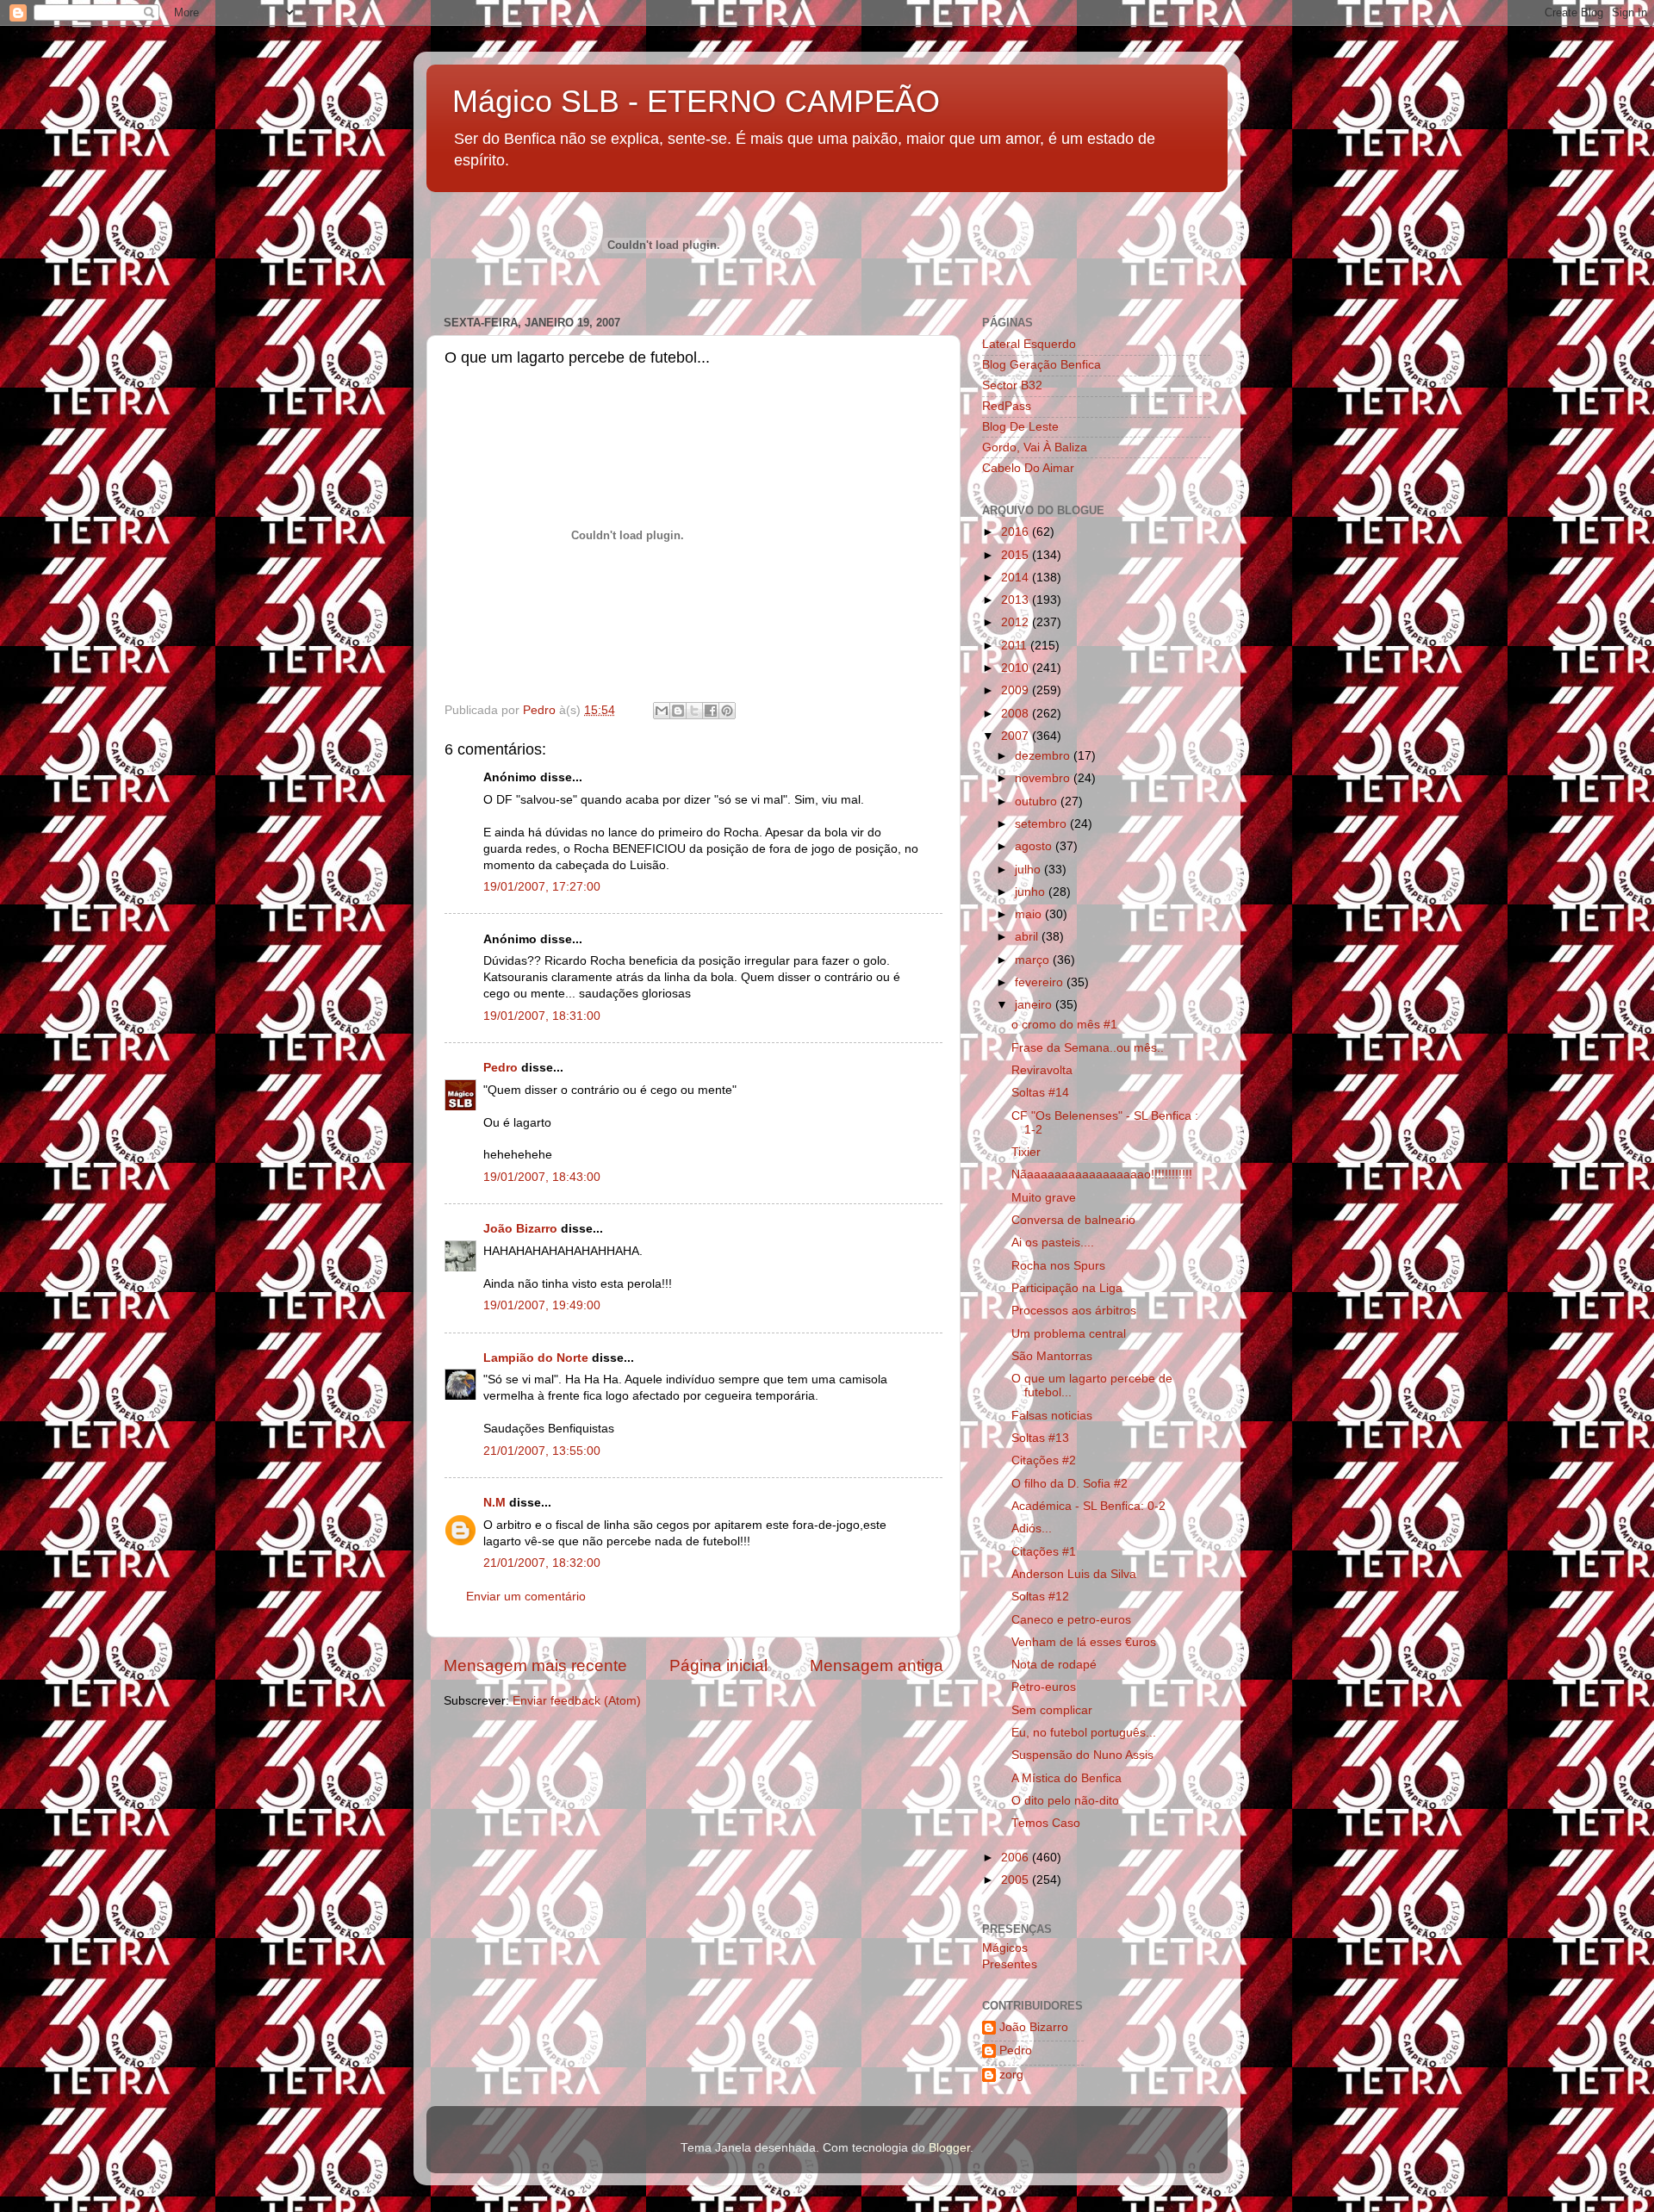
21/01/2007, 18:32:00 (542, 1563)
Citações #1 (1044, 1552)
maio (1030, 914)
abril (1028, 937)
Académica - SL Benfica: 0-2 (1088, 1506)
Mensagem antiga (877, 1665)
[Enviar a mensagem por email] (662, 711)
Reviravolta (1042, 1070)
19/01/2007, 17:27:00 (542, 887)
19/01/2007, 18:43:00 (542, 1177)
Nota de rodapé (1054, 1665)
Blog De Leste (1020, 427)
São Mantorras (1052, 1356)
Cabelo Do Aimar (1028, 468)
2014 (1017, 578)
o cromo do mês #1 (1064, 1025)
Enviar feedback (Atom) (577, 1701)
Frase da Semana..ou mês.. (1088, 1048)
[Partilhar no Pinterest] (727, 711)
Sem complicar (1052, 1710)
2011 (1016, 646)
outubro (1038, 802)
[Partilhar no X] (694, 711)
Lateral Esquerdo (1029, 344)
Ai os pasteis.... (1053, 1243)
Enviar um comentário (526, 1597)
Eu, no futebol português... (1084, 1733)
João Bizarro (520, 1229)
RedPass (1007, 406)
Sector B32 (1012, 385)
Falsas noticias (1052, 1416)
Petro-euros (1044, 1687)
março (1034, 960)
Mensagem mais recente (535, 1665)
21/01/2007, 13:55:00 (542, 1451)
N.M (494, 1503)
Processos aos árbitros (1074, 1311)
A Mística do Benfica (1066, 1778)
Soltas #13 (1040, 1438)
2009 (1017, 690)
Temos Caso (1046, 1823)
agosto (1035, 846)
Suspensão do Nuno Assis (1082, 1755)
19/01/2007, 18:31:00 (542, 1016)
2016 (1017, 532)
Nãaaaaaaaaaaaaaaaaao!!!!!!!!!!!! (1102, 1174)
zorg (1011, 2075)
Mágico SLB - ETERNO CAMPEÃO (696, 101)
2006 (1017, 1858)
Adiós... (1032, 1529)
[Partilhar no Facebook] (711, 711)
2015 (1017, 555)
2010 (1017, 668)
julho (1029, 870)
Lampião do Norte (536, 1358)
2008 (1017, 714)
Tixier (1026, 1152)
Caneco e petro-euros (1071, 1620)
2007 (1017, 736)
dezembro (1044, 756)
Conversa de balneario (1073, 1220)
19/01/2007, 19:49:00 (542, 1305)
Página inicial (718, 1665)
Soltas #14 (1040, 1093)
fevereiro (1041, 982)
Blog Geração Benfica (1042, 365)
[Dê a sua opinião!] (678, 711)
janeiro (1035, 1005)
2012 (1017, 622)
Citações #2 (1044, 1460)
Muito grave (1044, 1198)
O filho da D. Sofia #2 (1070, 1484)
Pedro (501, 1068)
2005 (1017, 1880)
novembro (1044, 778)
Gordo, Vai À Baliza (1035, 447)
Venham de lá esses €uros (1084, 1642)
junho (1032, 892)
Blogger (949, 2148)
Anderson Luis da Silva (1074, 1574)
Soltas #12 (1040, 1597)
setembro (1042, 824)
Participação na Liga (1067, 1288)
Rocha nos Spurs (1058, 1266)
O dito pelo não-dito (1065, 1801)
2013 (1017, 600)
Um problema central (1069, 1334)
